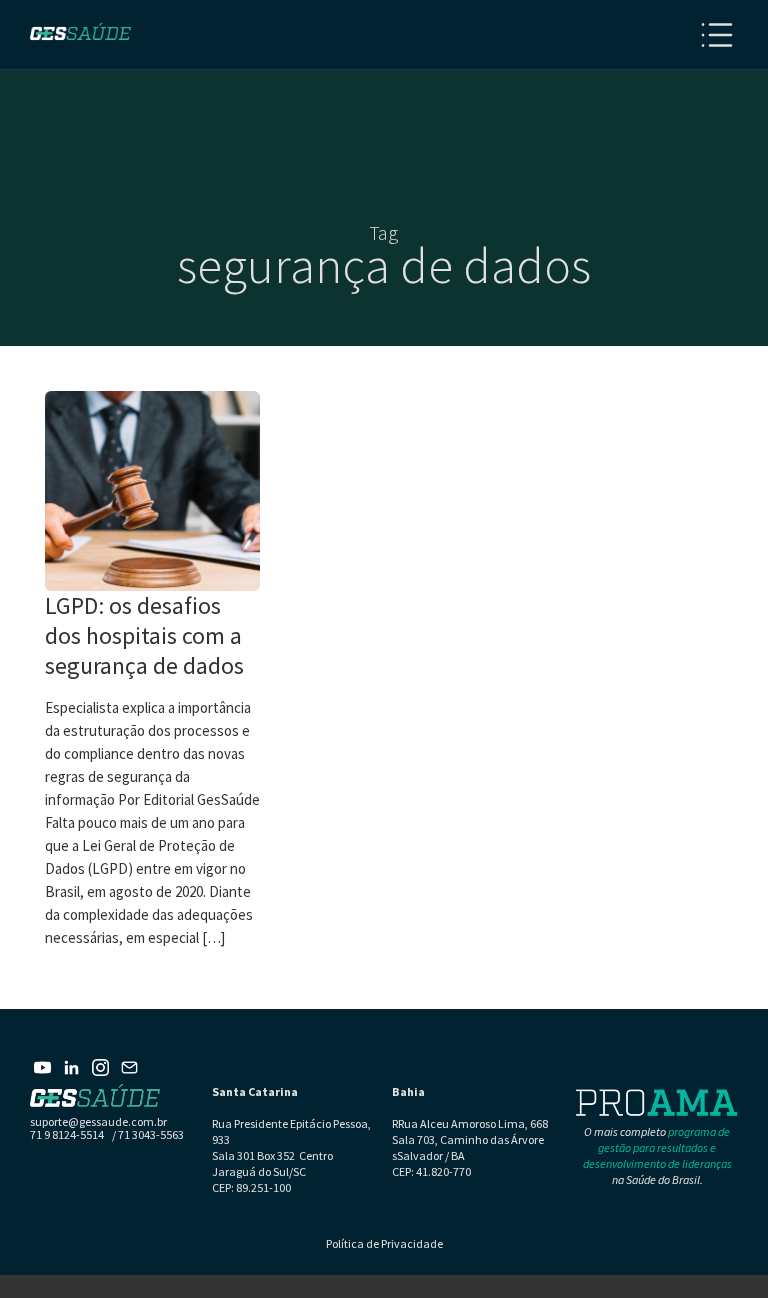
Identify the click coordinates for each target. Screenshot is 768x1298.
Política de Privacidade (384, 1243)
